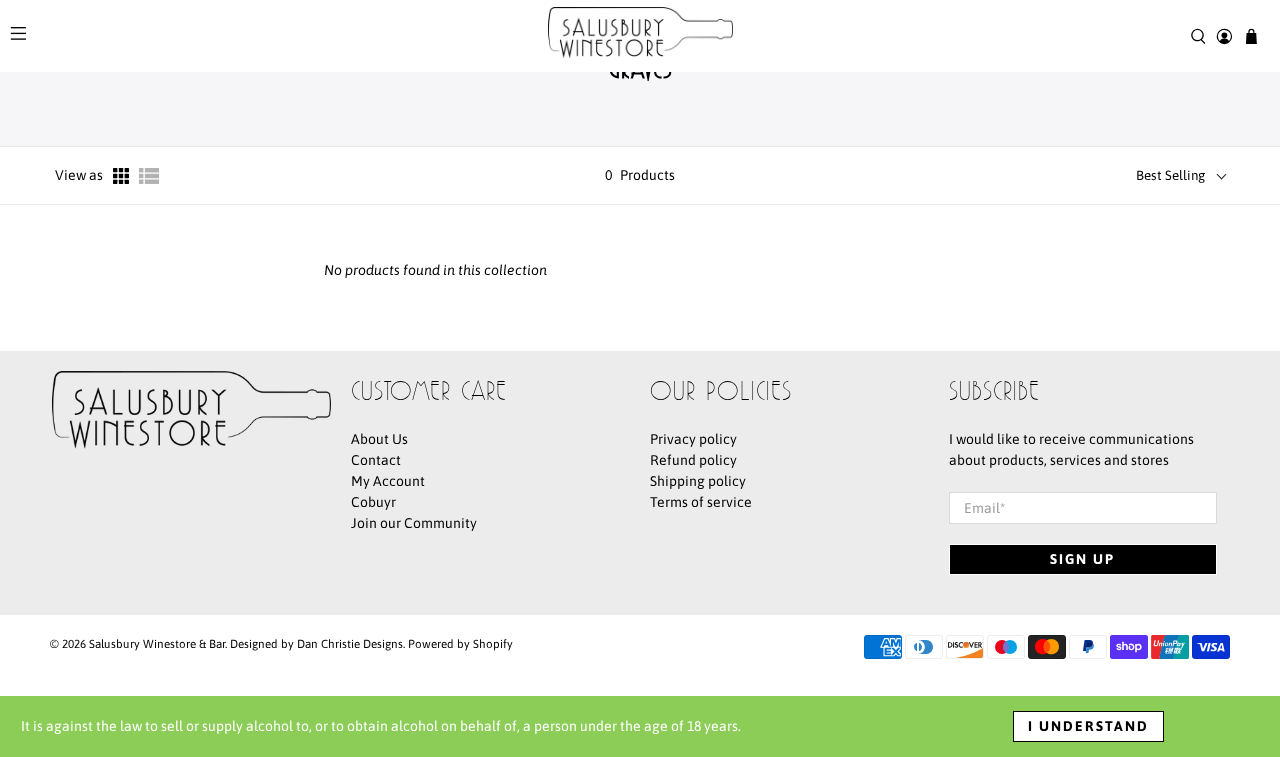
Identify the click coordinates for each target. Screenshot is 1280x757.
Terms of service (701, 502)
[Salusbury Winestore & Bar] (640, 36)
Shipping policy (698, 481)
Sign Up (1082, 559)
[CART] (1251, 36)
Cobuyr (373, 502)
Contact (376, 460)
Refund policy (693, 460)
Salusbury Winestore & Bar (157, 643)
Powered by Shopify (460, 643)
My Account (388, 481)
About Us (379, 439)
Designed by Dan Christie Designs (316, 643)
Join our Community (414, 523)
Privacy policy (693, 439)
